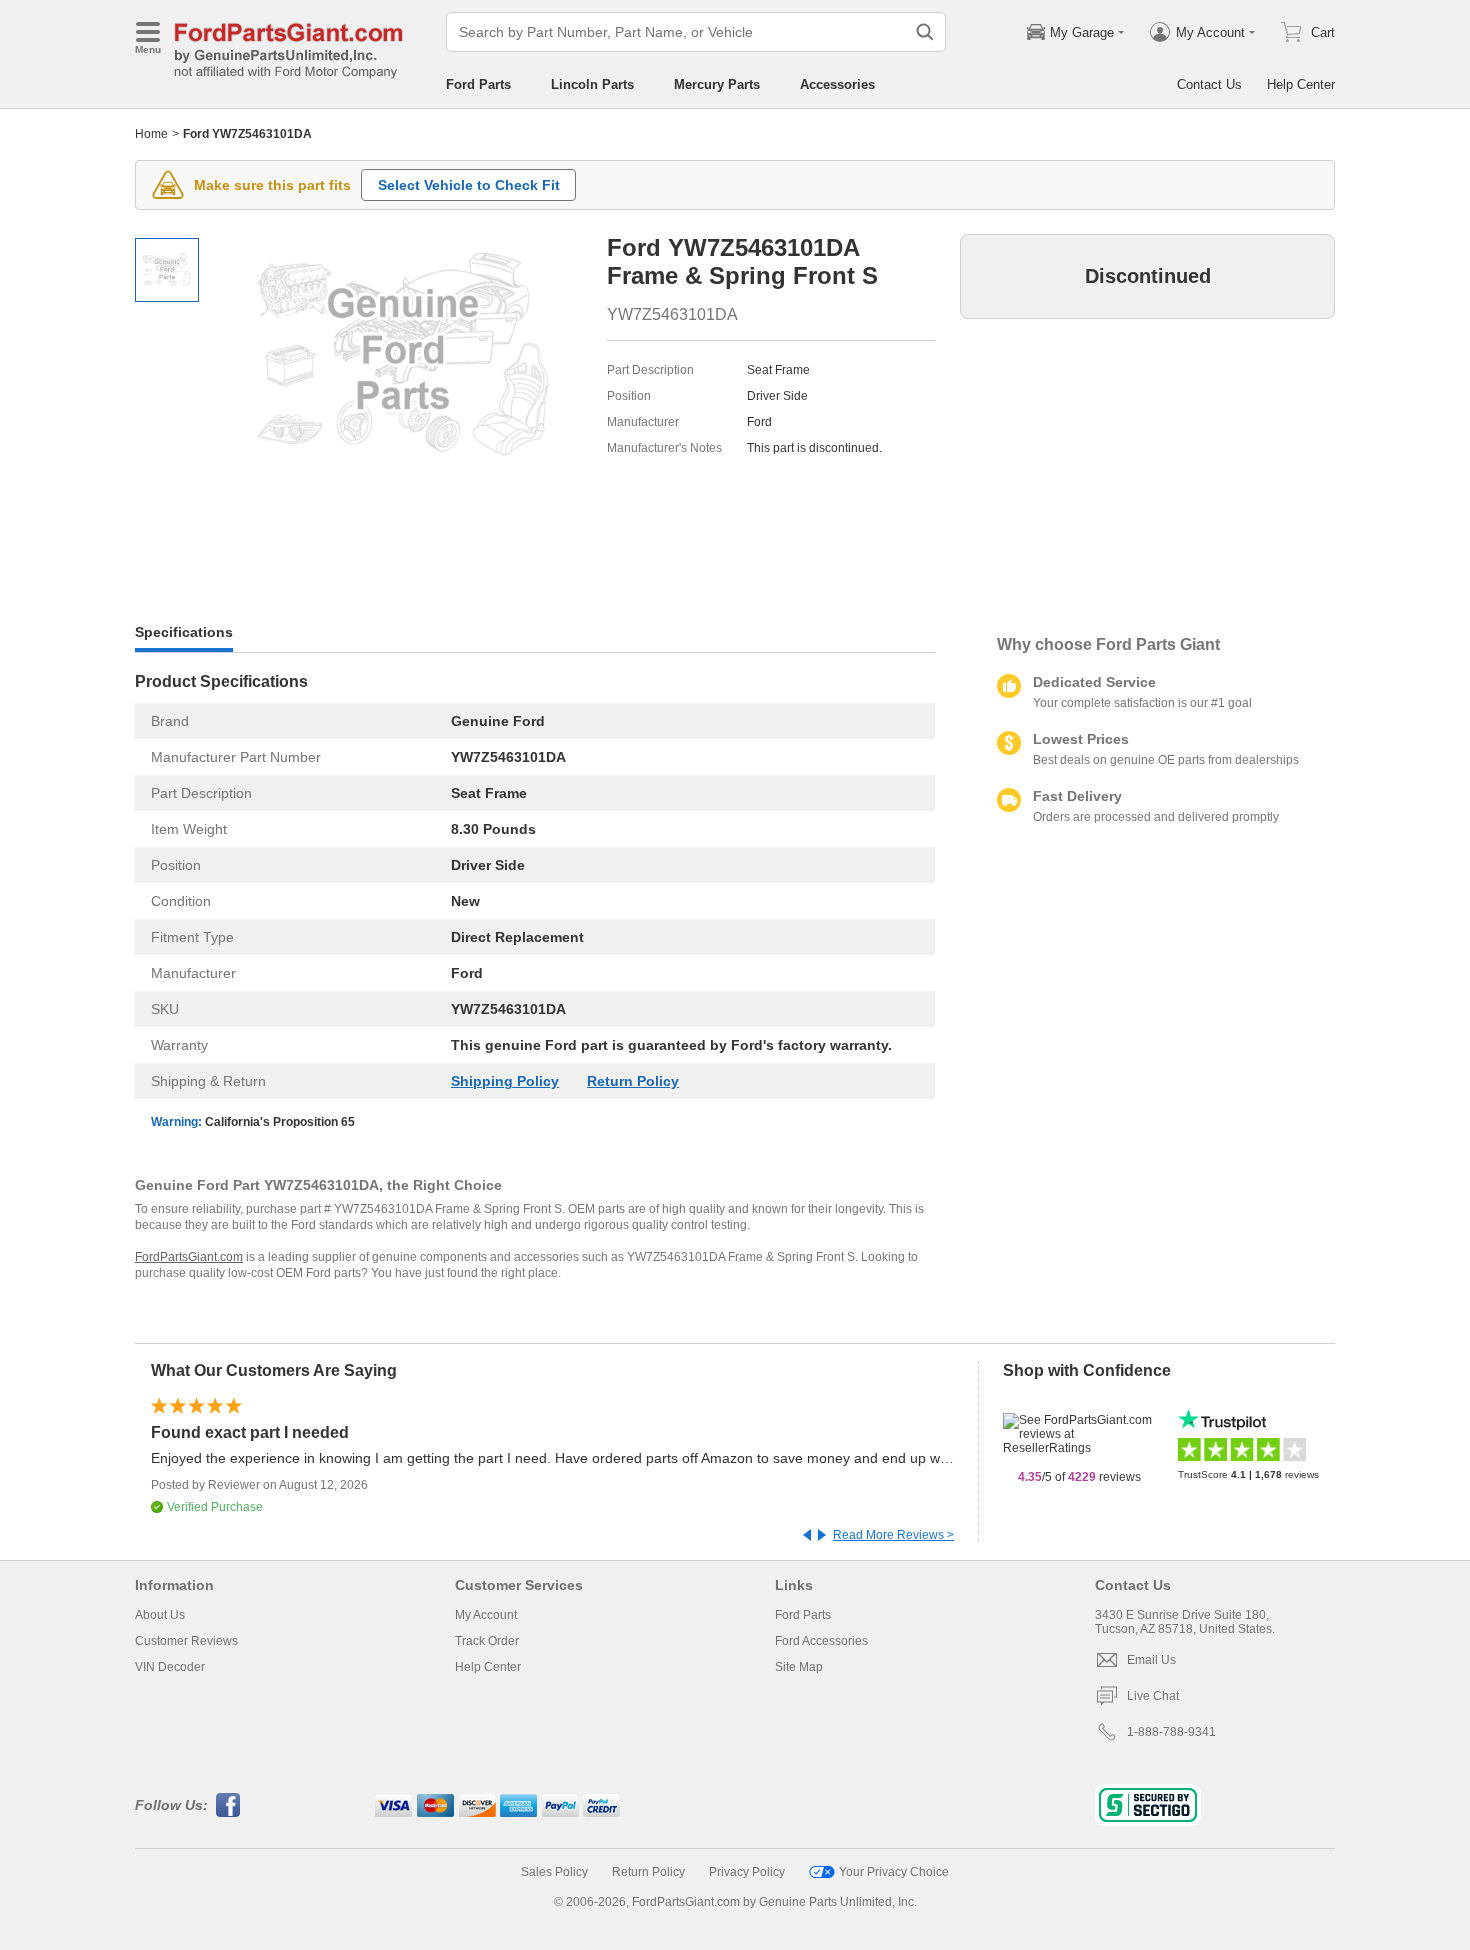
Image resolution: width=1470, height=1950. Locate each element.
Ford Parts (478, 84)
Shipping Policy (505, 1081)
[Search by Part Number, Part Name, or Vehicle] (925, 32)
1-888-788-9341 (1171, 1732)
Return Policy (633, 1081)
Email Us (1151, 1660)
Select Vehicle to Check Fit (469, 185)
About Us (160, 1615)
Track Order (487, 1641)
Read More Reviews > (893, 1535)
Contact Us (1209, 84)
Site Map (799, 1667)
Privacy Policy (747, 1872)
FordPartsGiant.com (189, 1257)
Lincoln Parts (592, 84)
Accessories (837, 84)
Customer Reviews (186, 1641)
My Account (486, 1615)
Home (151, 134)
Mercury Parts (717, 84)
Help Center (1301, 84)
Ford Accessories (821, 1641)
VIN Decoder (170, 1667)
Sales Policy (554, 1872)
